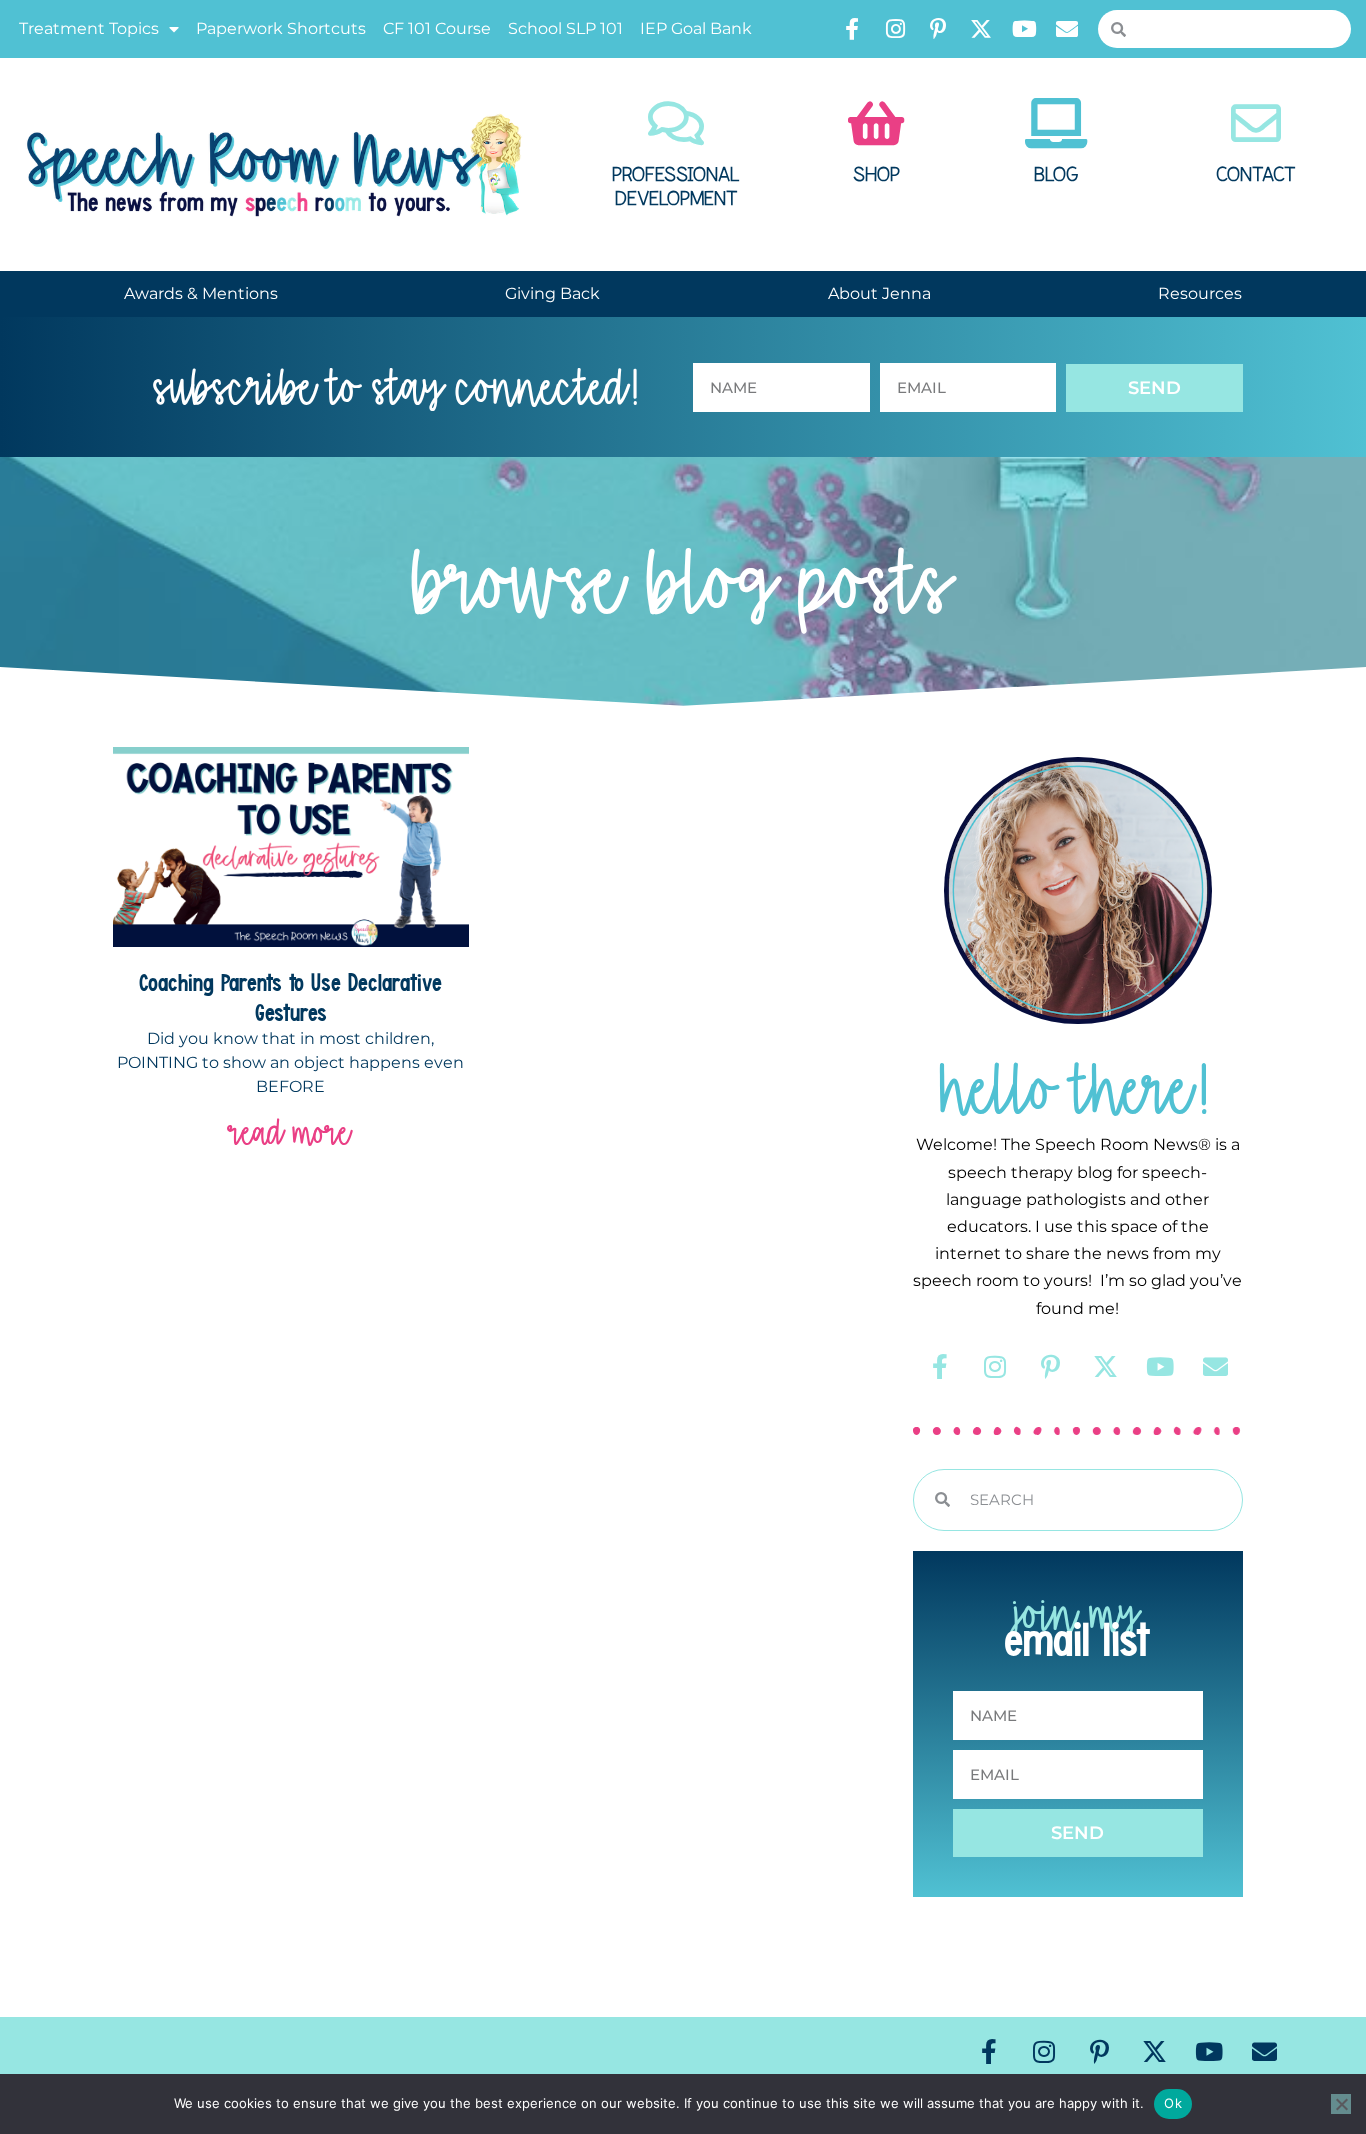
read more (290, 1132)
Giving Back (552, 293)
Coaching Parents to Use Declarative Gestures (290, 997)
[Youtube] (1024, 29)
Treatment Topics (89, 28)
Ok (1173, 2103)
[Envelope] (1067, 29)
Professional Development (676, 187)
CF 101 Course (437, 28)
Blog (1056, 175)
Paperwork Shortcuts (281, 28)
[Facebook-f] (852, 29)
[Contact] (1256, 123)
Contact (1256, 175)
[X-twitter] (981, 29)
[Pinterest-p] (938, 29)
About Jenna (879, 293)
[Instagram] (895, 29)
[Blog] (1056, 123)
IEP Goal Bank (696, 28)
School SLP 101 (565, 28)
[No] (1341, 2104)
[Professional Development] (676, 123)
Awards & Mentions (201, 293)
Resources (1200, 293)
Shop (876, 175)
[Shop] (876, 123)
